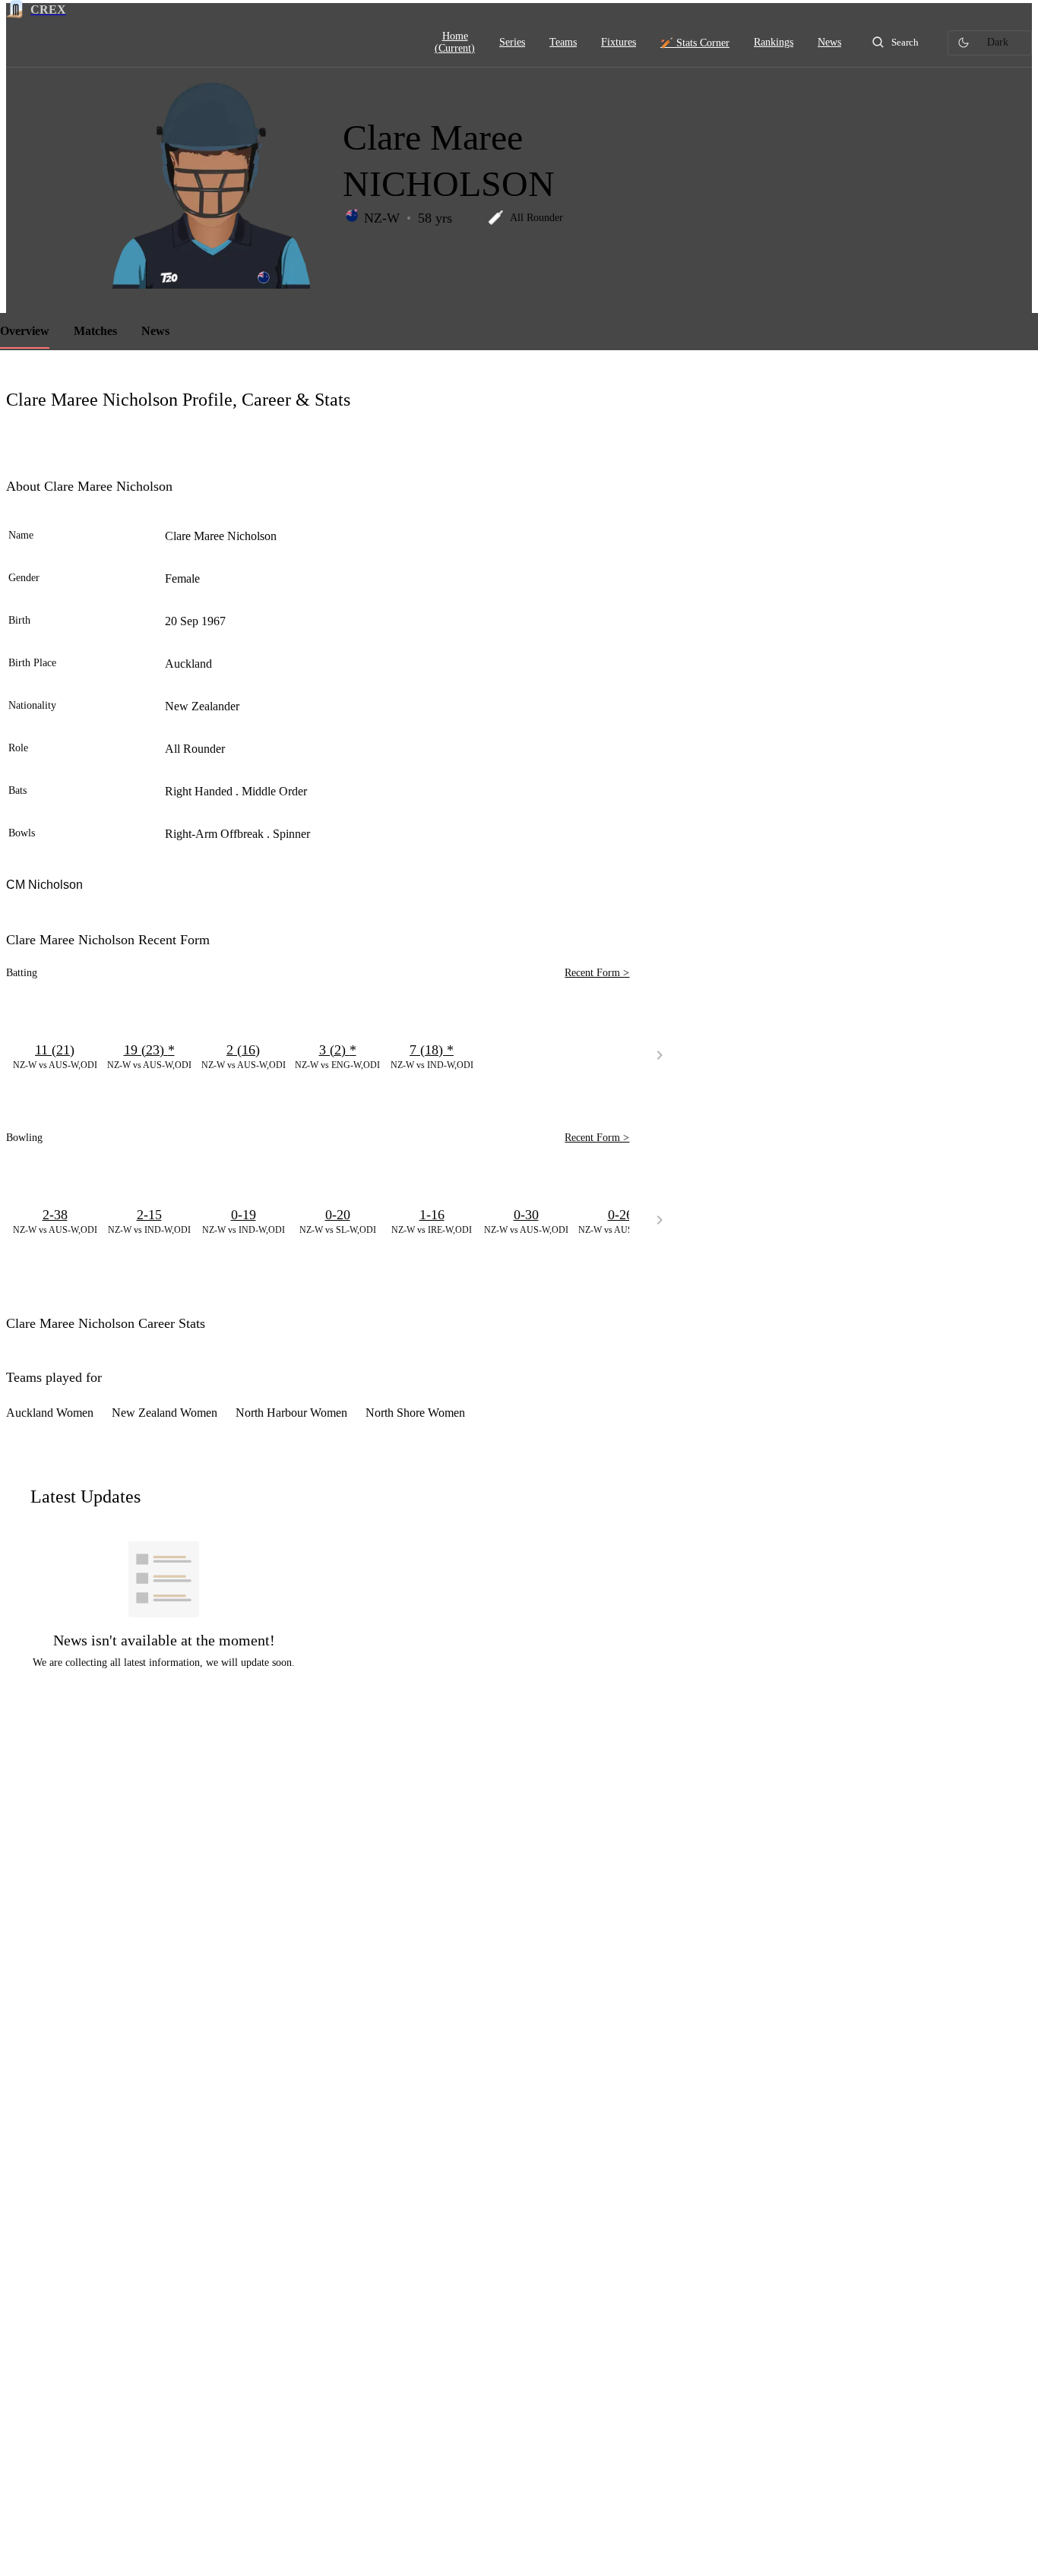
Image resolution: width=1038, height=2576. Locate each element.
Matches (95, 331)
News (155, 331)
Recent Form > (597, 973)
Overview (25, 331)
